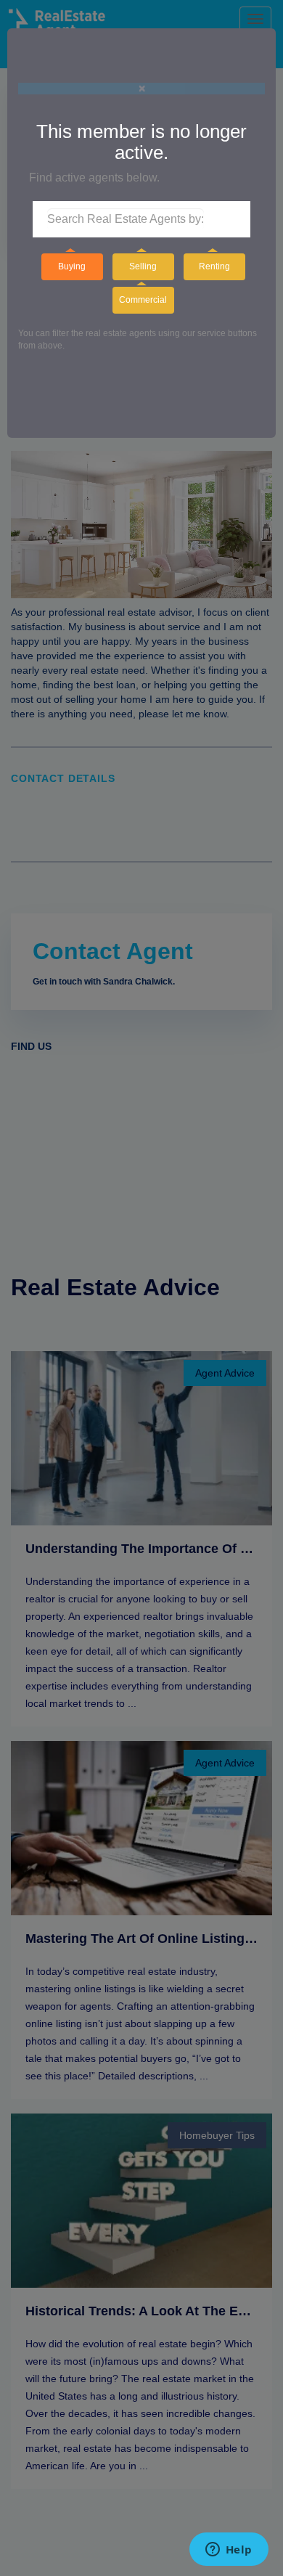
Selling (143, 266)
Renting (214, 266)
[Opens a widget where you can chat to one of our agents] (229, 2551)
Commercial (143, 300)
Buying (72, 266)
